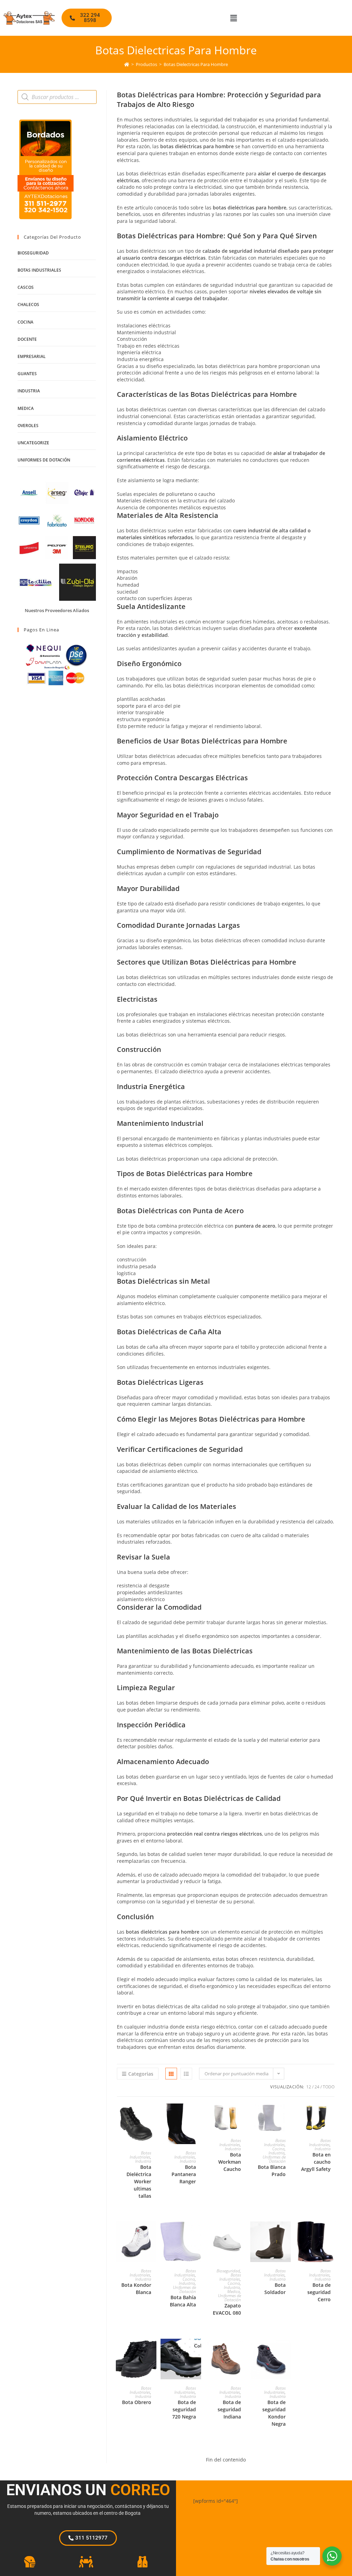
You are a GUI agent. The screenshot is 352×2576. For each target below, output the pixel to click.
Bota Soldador (275, 2289)
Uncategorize (33, 443)
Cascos (26, 287)
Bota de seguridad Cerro (319, 2292)
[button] (233, 18)
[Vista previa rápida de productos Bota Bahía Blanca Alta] (198, 2233)
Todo (329, 2087)
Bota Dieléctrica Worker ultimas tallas (139, 2181)
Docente (27, 339)
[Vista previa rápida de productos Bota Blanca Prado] (287, 2116)
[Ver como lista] (186, 2074)
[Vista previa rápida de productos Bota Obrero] (153, 2351)
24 (317, 2087)
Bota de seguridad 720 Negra (184, 2409)
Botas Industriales (140, 2155)
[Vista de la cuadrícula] (171, 2074)
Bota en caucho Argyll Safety (316, 2162)
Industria (143, 2161)
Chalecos (28, 305)
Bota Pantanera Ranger (184, 2174)
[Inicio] (127, 64)
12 (309, 2087)
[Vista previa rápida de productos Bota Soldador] (287, 2233)
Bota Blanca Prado (272, 2171)
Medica (234, 2291)
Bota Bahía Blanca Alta (183, 2301)
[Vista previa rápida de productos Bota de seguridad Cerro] (332, 2233)
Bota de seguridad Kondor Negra (274, 2413)
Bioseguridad (228, 2271)
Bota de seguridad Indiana (229, 2409)
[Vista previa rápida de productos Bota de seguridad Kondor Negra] (287, 2351)
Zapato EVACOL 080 (227, 2309)
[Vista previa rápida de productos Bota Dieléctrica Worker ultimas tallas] (153, 2116)
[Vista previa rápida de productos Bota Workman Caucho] (243, 2116)
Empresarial (32, 356)
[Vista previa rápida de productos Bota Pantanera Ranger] (198, 2116)
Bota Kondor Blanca (136, 2289)
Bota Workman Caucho (230, 2162)
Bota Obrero (137, 2402)
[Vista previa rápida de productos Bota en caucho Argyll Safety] (332, 2116)
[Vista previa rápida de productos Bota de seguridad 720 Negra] (198, 2351)
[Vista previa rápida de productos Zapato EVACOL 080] (243, 2233)
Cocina (278, 2149)
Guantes (27, 374)
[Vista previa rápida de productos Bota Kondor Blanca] (153, 2233)
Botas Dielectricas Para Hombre (196, 64)
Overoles (28, 426)
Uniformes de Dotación (274, 2159)
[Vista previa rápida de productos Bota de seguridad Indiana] (243, 2351)
